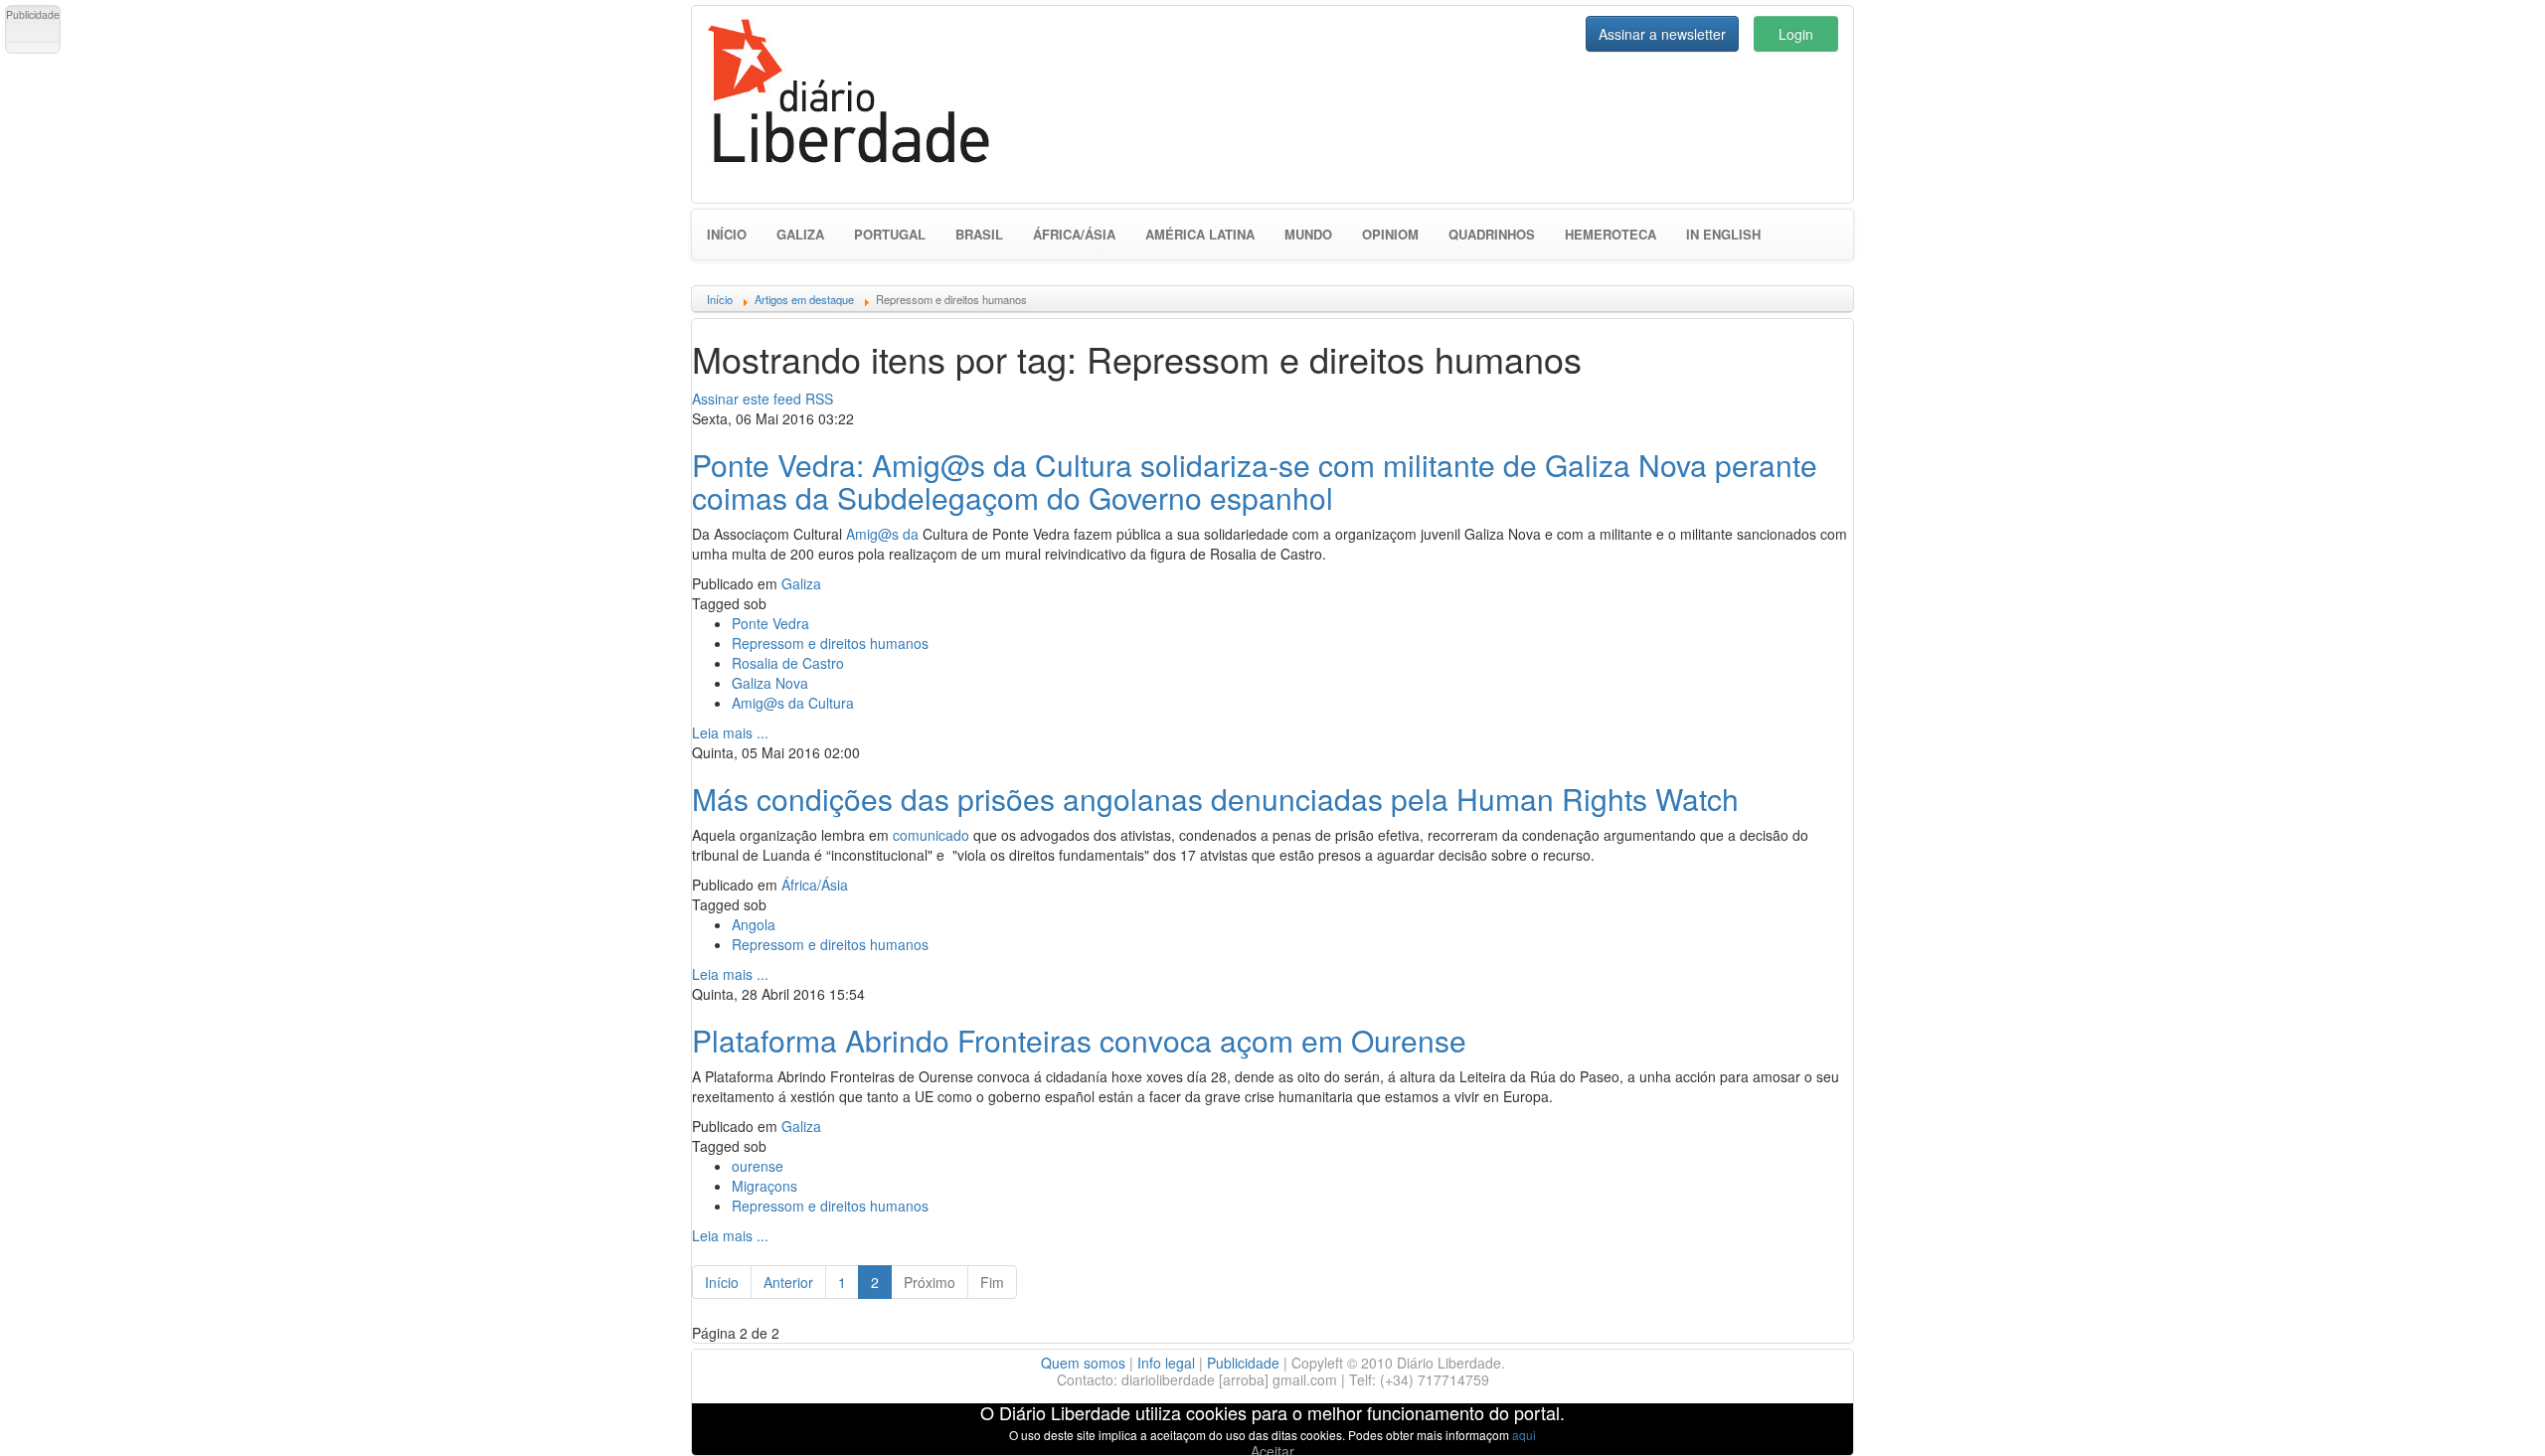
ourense (758, 1166)
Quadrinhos (1492, 234)
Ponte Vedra (770, 623)
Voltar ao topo (2486, 1415)
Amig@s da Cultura (793, 703)
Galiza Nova (770, 683)
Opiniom (1390, 234)
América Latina (1200, 234)
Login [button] (1796, 34)
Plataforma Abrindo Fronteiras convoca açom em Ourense (1079, 1040)
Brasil (979, 234)
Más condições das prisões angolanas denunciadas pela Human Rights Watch (1215, 799)
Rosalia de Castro (788, 663)
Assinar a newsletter (1662, 34)
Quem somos (1083, 1363)
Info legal (1166, 1363)
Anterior (788, 1282)
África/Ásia (1074, 234)
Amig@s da (882, 534)
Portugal (890, 234)
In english (1723, 234)
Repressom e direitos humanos (830, 643)
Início (727, 234)
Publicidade (1243, 1363)
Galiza (800, 234)
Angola (754, 924)
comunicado (931, 835)
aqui (1524, 1435)
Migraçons (764, 1186)
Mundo (1308, 234)
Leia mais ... (730, 732)
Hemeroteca (1611, 234)
